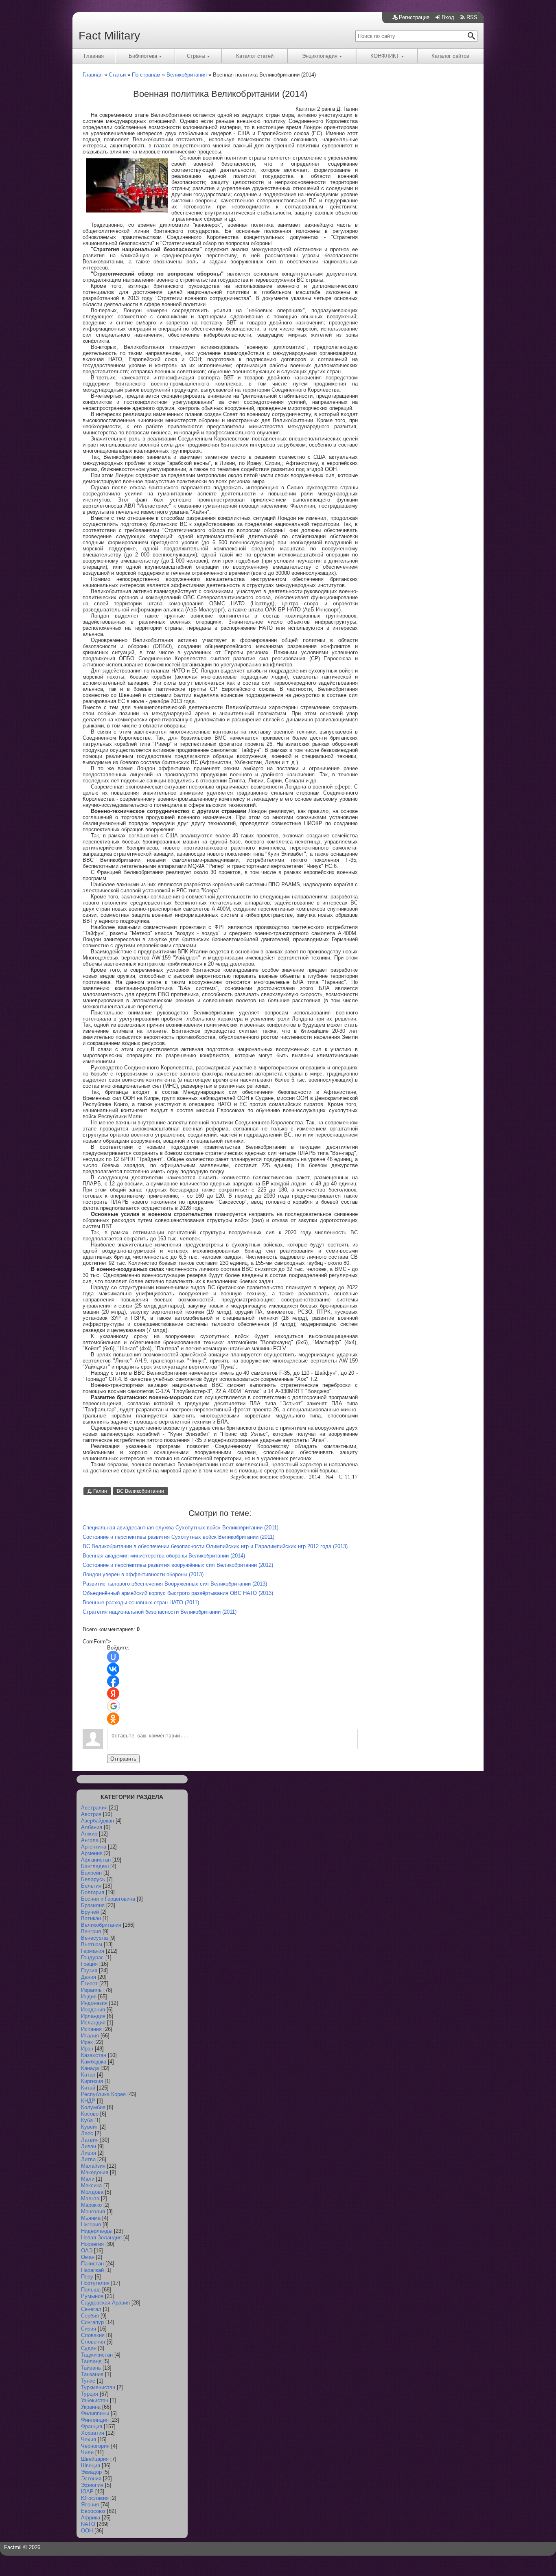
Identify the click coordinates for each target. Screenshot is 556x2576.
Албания (92, 1827)
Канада (90, 2068)
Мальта (90, 2198)
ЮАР (87, 2492)
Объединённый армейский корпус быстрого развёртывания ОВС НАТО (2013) (178, 1593)
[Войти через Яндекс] (113, 1693)
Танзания (92, 2374)
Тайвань (91, 2368)
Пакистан (92, 2264)
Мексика (91, 2185)
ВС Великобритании (140, 1491)
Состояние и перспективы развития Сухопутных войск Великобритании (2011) (178, 1537)
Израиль (91, 1990)
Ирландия (93, 2016)
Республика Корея (103, 2094)
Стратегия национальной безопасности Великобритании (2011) (160, 1612)
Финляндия (95, 2420)
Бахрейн (91, 1873)
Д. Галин (97, 1491)
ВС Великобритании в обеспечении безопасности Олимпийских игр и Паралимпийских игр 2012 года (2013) (215, 1546)
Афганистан (96, 1860)
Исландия (93, 2023)
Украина (91, 2407)
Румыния (92, 2296)
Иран (87, 2049)
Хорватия (93, 2433)
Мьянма (91, 2218)
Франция (92, 2426)
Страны (196, 56)
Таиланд (91, 2361)
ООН (87, 2531)
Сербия (90, 2316)
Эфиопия (92, 2485)
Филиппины (95, 2413)
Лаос (87, 2133)
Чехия (89, 2439)
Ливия (89, 2153)
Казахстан (94, 2055)
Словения (93, 2342)
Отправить (123, 1759)
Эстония (91, 2479)
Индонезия (94, 2003)
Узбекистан (95, 2400)
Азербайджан (97, 1821)
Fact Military (109, 36)
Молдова (92, 2192)
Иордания (93, 2010)
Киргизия (92, 2081)
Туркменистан (98, 2387)
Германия (93, 1951)
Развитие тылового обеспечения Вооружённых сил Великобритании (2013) (175, 1584)
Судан (89, 2348)
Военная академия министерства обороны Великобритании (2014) (164, 1556)
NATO (88, 2524)
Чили (87, 2452)
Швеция (91, 2465)
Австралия (94, 1808)
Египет (89, 1983)
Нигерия (91, 2224)
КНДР (88, 2101)
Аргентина (94, 1847)
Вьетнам (92, 1944)
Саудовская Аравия (105, 2303)
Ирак (87, 2042)
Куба (87, 2120)
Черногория (95, 2446)
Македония (95, 2172)
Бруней (90, 1912)
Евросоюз (93, 2511)
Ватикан (91, 1918)
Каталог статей (255, 56)
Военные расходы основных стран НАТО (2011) (141, 1602)
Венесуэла (94, 1938)
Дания (89, 1977)
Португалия (95, 2283)
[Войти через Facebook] (113, 1681)
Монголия (93, 2211)
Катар (88, 2075)
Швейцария (95, 2459)
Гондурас (92, 1957)
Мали (88, 2179)
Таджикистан (97, 2355)
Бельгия (91, 1886)
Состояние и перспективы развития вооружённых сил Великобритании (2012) (178, 1565)
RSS (472, 17)
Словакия (93, 2335)
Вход (448, 17)
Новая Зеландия (101, 2238)
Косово (90, 2114)
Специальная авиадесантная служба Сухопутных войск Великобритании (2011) (181, 1528)
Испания (91, 2029)
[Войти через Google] (114, 1706)
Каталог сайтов (450, 56)
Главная (94, 56)
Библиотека (143, 56)
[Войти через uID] (113, 1657)
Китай (88, 2088)
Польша (91, 2290)
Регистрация (414, 17)
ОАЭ (87, 2251)
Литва (88, 2159)
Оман (88, 2257)
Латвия (90, 2140)
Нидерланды (97, 2231)
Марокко (91, 2205)
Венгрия (91, 1931)
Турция (90, 2394)
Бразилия (93, 1905)
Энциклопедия (320, 56)
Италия (90, 2036)
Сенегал (91, 2309)
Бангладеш (95, 1866)
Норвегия (92, 2244)
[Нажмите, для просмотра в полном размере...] (127, 211)
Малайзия (93, 2166)
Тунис (88, 2381)
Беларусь (93, 1879)
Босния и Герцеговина (108, 1899)
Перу (87, 2277)
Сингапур (92, 2322)
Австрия (91, 1814)
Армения (92, 1853)
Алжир (89, 1834)
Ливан (89, 2146)
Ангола (90, 1840)
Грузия (89, 1970)
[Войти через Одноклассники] (113, 1719)
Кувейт (90, 2127)
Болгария (93, 1892)
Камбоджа (94, 2062)
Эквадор (91, 2472)
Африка (91, 2518)
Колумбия (93, 2107)
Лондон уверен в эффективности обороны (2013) (143, 1574)
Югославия (95, 2498)
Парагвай (92, 2270)
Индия (89, 1997)
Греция (89, 1964)
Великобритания (101, 1925)
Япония (90, 2505)
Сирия (89, 2329)
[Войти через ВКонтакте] (113, 1669)
